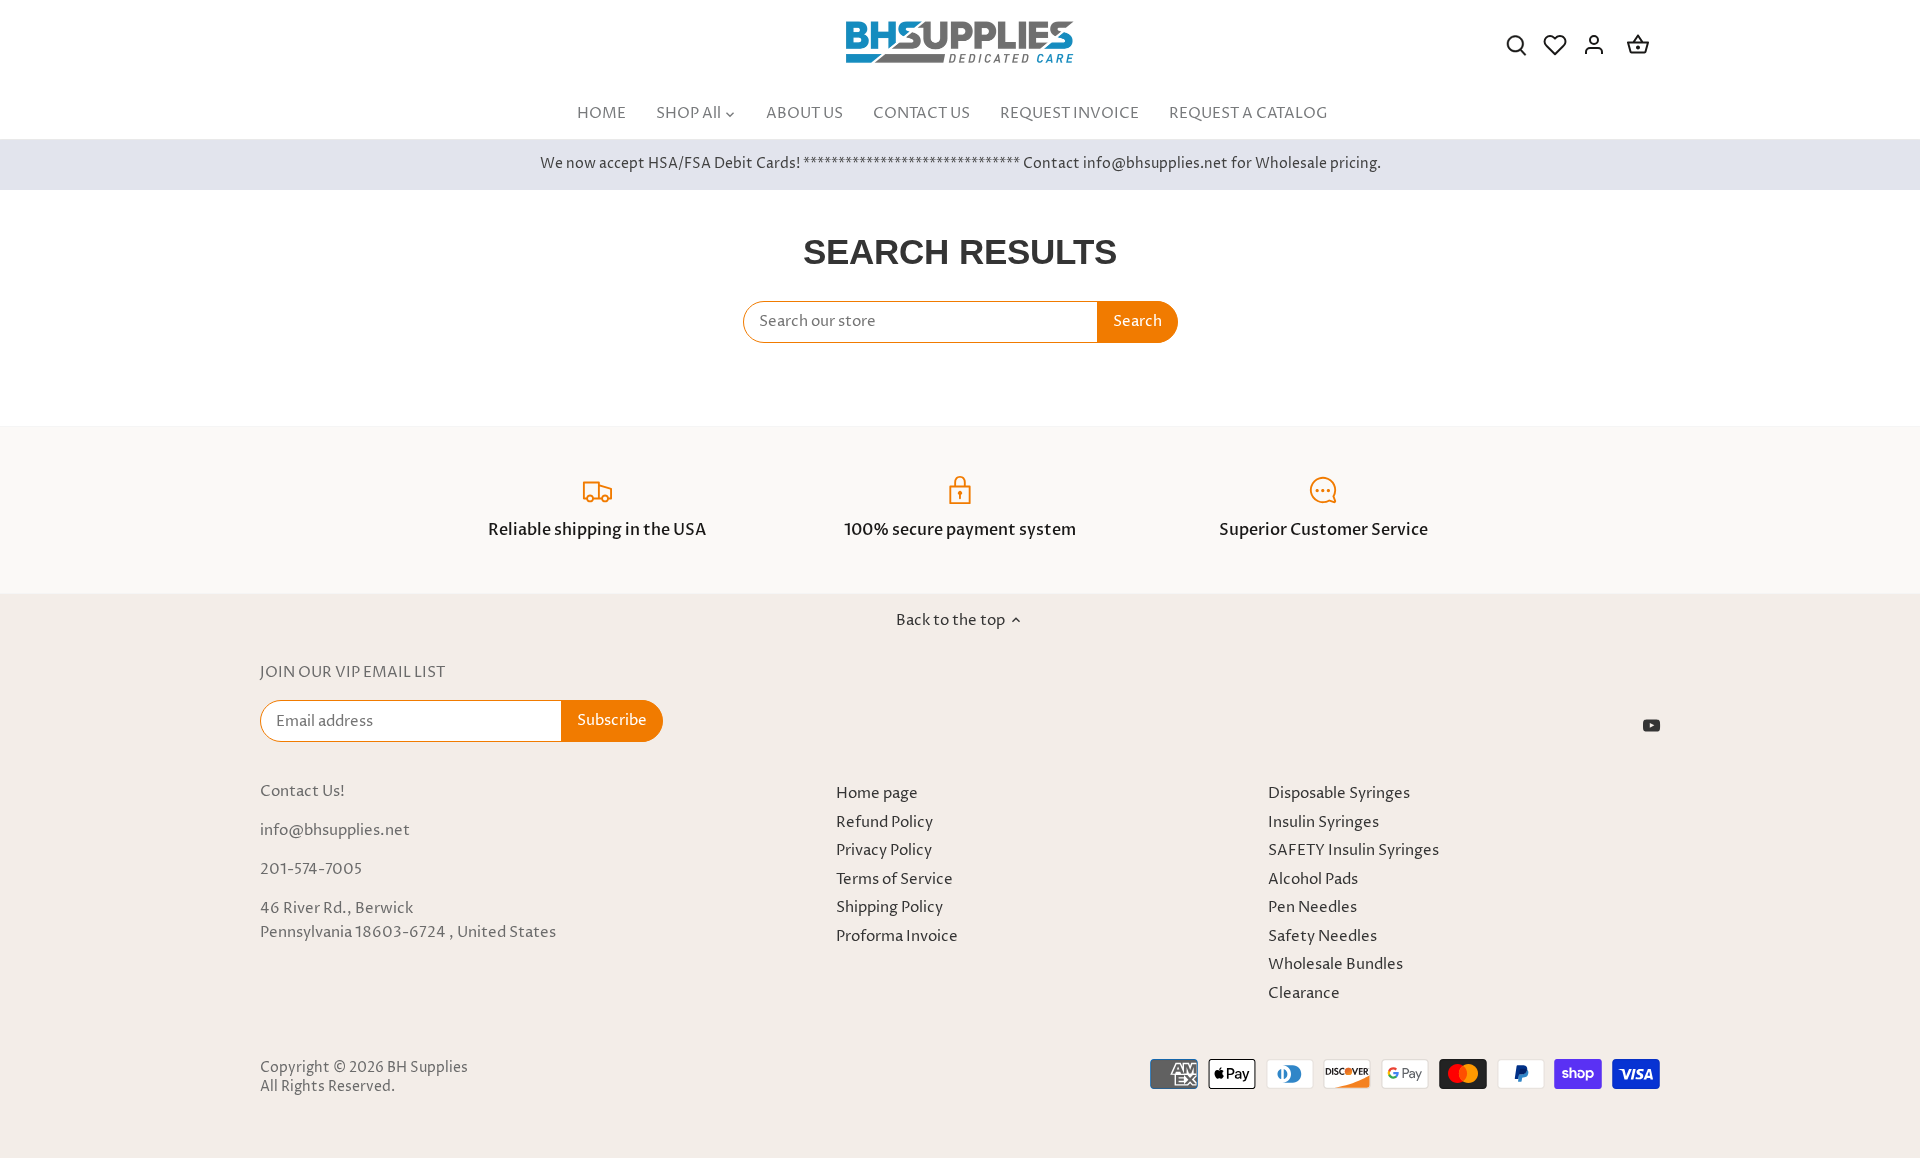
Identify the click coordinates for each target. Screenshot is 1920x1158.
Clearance (1304, 993)
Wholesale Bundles (1335, 964)
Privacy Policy (884, 850)
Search (1137, 321)
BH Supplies (427, 1068)
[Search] (1516, 44)
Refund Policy (884, 822)
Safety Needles (1322, 936)
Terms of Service (894, 879)
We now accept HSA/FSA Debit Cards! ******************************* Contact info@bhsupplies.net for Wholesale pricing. (960, 164)
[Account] (1594, 44)
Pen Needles (1312, 907)
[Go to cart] (1638, 44)
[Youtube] (1651, 724)
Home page (877, 793)
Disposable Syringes (1339, 793)
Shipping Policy (889, 907)
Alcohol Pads (1313, 879)
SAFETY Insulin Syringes (1353, 850)
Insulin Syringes (1323, 822)
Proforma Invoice (897, 936)
